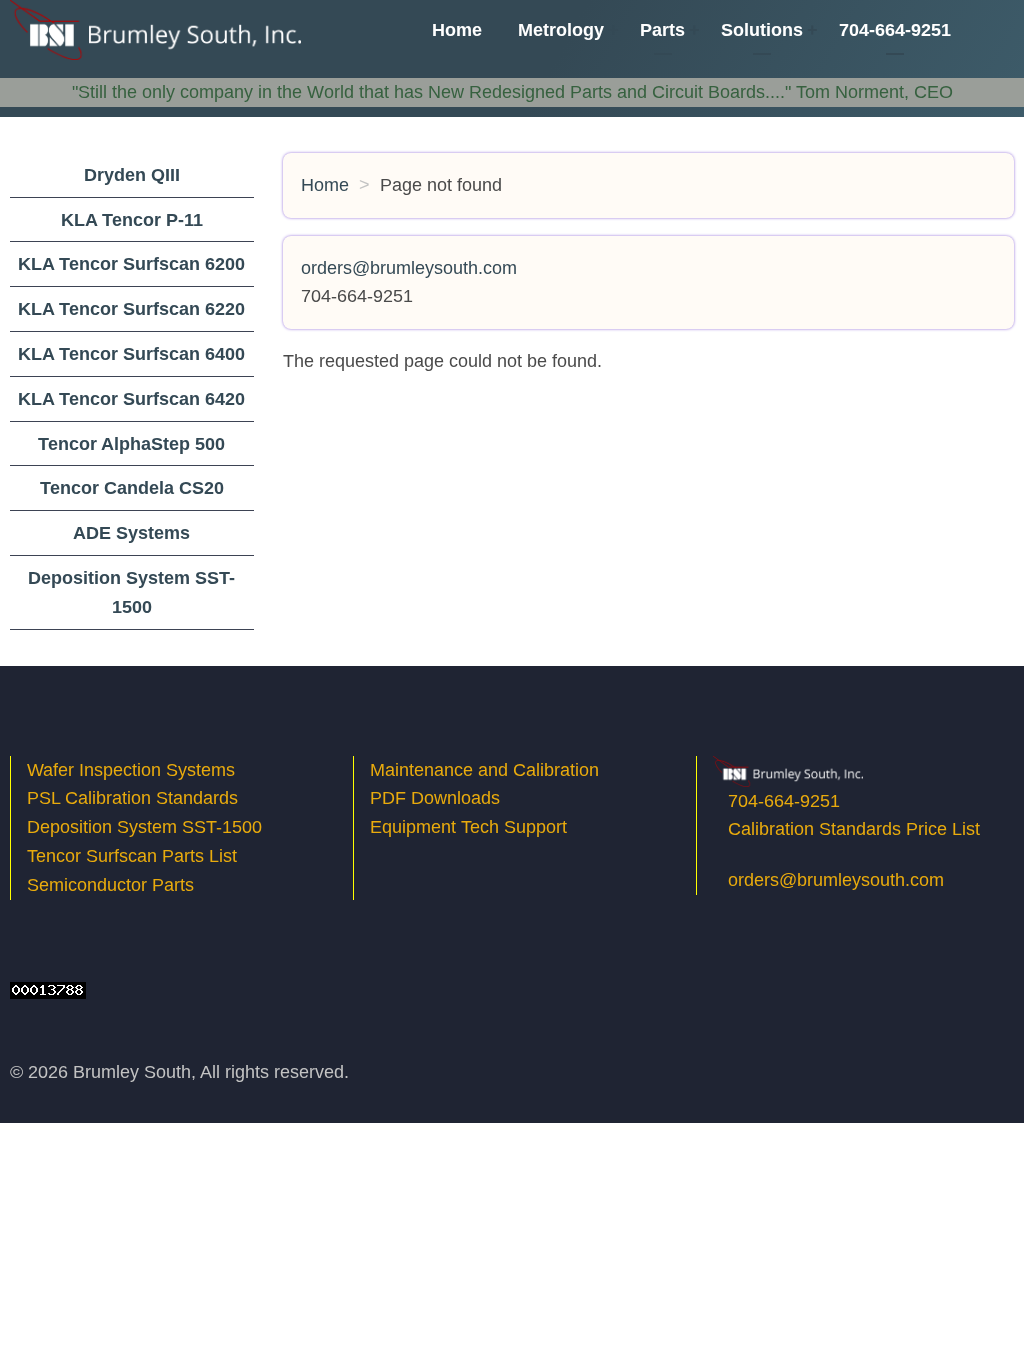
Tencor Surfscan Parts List (132, 856)
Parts (662, 30)
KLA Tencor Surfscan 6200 (131, 264)
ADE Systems (131, 533)
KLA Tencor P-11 (132, 220)
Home (457, 30)
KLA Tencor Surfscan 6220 (131, 309)
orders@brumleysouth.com (836, 880)
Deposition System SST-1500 (144, 827)
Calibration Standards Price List (854, 829)
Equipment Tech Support (471, 827)
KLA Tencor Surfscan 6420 (131, 399)
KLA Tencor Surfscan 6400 (131, 354)
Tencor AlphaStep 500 (131, 444)
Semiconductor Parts (110, 885)
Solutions (762, 30)
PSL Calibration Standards (132, 798)
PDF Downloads (435, 798)
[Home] (155, 29)
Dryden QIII (132, 175)
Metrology (561, 30)
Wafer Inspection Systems (131, 770)
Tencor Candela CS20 (132, 488)
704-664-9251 (895, 30)
